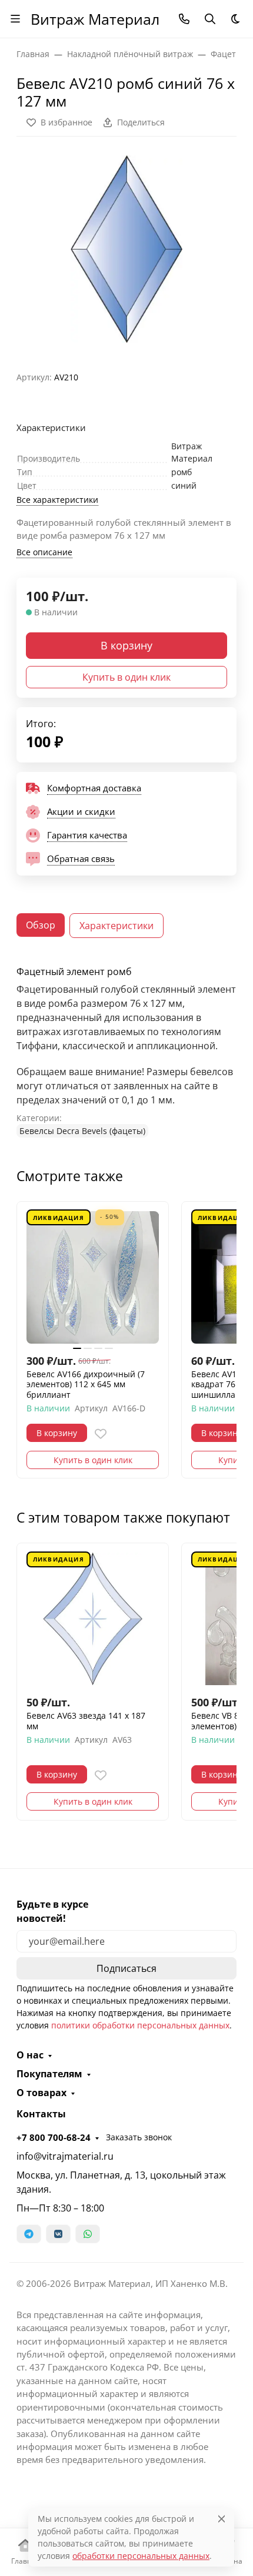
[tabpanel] (126, 1052)
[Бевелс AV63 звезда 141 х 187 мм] (93, 1619)
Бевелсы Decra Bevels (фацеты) (82, 1131)
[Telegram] (29, 2234)
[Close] (222, 2519)
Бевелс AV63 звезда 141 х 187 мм (86, 1721)
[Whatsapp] (88, 2234)
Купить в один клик (126, 677)
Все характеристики (57, 500)
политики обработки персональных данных (140, 2025)
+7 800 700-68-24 (54, 2137)
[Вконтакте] (58, 2234)
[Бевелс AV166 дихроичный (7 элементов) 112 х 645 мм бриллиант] (93, 1277)
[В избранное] (101, 1434)
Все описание (44, 552)
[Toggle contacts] (184, 19)
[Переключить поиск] (210, 19)
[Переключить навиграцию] (15, 19)
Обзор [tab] (41, 925)
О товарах (41, 2093)
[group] (126, 249)
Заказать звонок (139, 2137)
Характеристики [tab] (116, 926)
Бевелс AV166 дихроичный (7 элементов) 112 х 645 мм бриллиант (86, 1385)
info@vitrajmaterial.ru (65, 2156)
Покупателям (49, 2074)
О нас (30, 2055)
